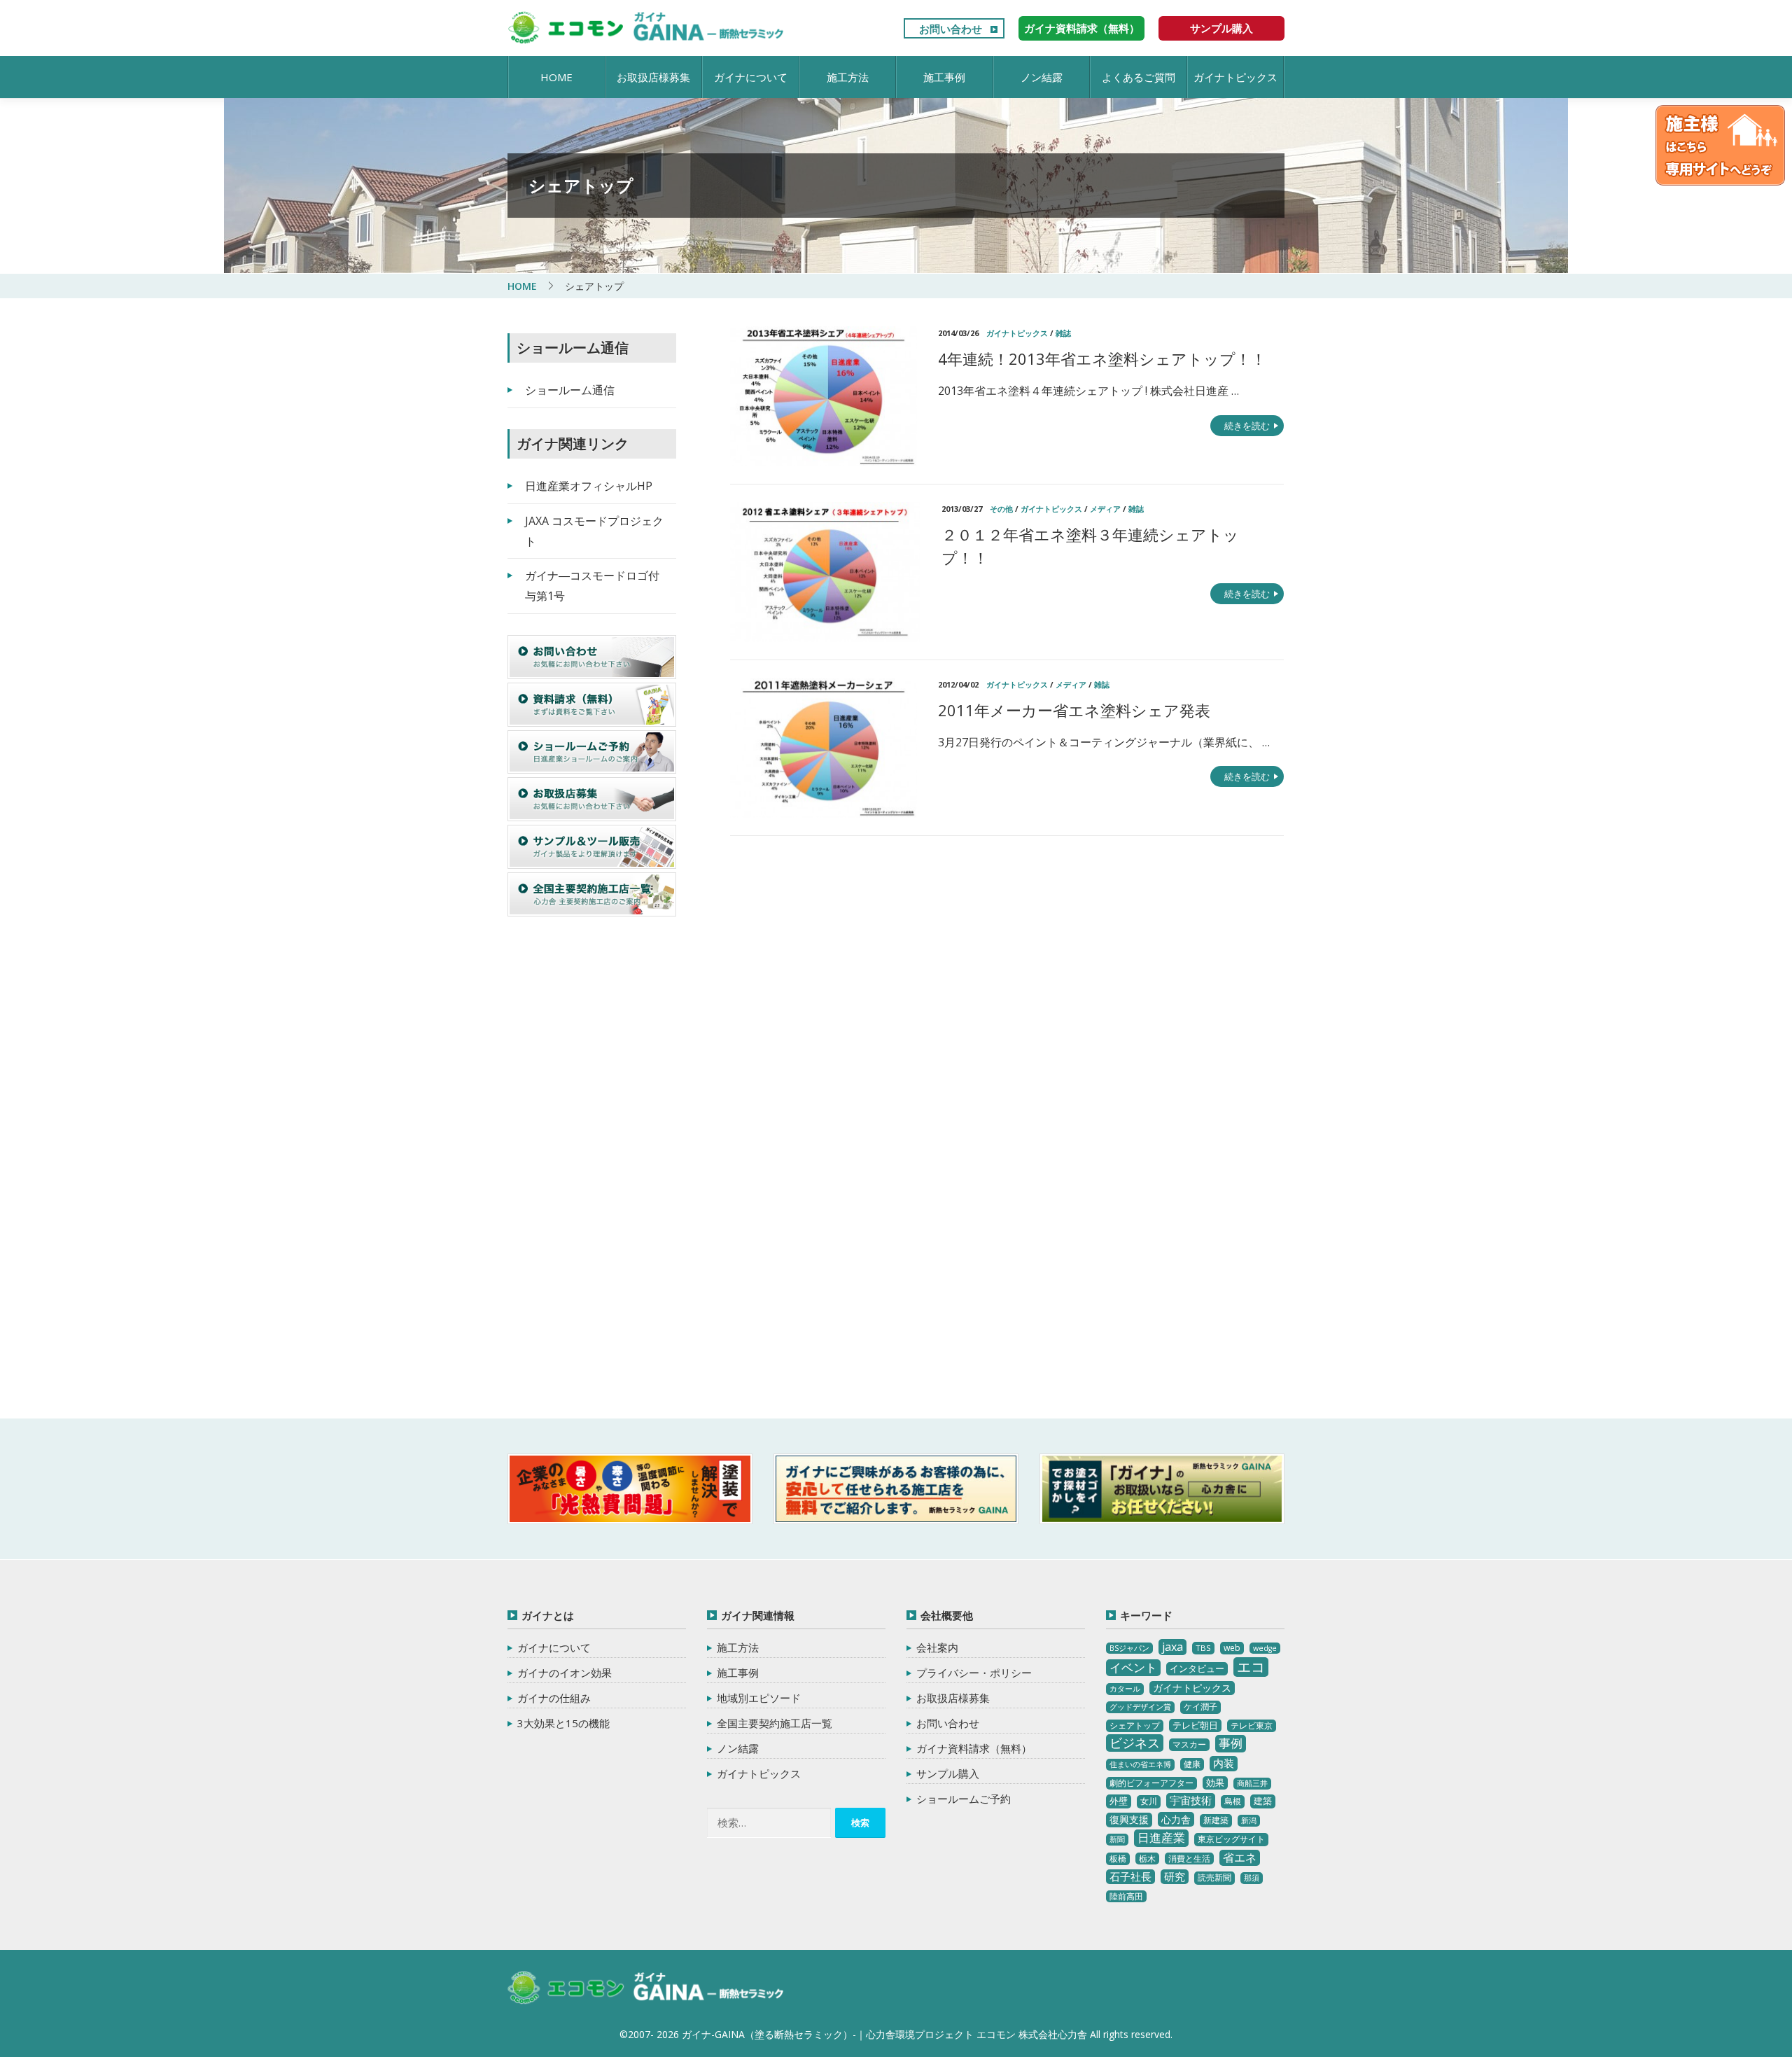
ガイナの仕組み (554, 1698)
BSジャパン (1129, 1648)
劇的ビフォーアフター (1151, 1783)
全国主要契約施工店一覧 (775, 1723)
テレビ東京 (1252, 1725)
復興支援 (1129, 1819)
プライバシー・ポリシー (974, 1673)
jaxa (1172, 1647)
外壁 (1119, 1801)
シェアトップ (1135, 1725)
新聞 (1117, 1839)
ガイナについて (751, 77)
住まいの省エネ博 (1140, 1764)
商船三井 (1252, 1783)
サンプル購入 (1221, 28)
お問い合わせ (951, 29)
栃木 (1147, 1859)
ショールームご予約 (964, 1799)
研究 (1175, 1876)
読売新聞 (1214, 1877)
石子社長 (1130, 1876)
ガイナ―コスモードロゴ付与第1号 (592, 586)
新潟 (1249, 1820)
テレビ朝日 (1195, 1725)
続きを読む (1247, 426)
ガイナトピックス (1235, 77)
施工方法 (848, 77)
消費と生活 (1189, 1859)
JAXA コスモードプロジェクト (594, 531)
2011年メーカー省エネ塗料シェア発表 (1074, 710)
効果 (1215, 1783)
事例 (1231, 1743)
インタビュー (1197, 1668)
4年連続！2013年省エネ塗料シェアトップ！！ (1102, 358)
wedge (1265, 1648)
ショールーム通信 (570, 390)
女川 (1149, 1801)
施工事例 (944, 77)
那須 (1252, 1878)
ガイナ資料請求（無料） (1082, 28)
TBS (1203, 1648)
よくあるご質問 (1139, 77)
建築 (1263, 1801)
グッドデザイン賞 (1140, 1707)
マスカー (1189, 1744)
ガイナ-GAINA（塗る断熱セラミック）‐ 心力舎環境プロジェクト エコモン (646, 1988)
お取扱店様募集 (653, 77)
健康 (1192, 1764)
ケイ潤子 (1200, 1707)
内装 (1224, 1763)
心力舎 (1176, 1819)
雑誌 (1063, 333)
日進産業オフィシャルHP (589, 486)
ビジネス (1135, 1743)
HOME (556, 77)
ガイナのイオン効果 (565, 1673)
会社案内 (937, 1647)
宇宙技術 (1191, 1800)
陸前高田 (1126, 1896)
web (1232, 1648)
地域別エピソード (759, 1698)
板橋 (1118, 1859)
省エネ (1240, 1857)
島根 (1233, 1801)
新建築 (1216, 1820)
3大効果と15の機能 (563, 1723)
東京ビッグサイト (1231, 1839)
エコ (1251, 1667)
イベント (1133, 1667)
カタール (1125, 1689)
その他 (1001, 509)
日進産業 (1161, 1838)
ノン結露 (1042, 77)
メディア (1105, 509)
